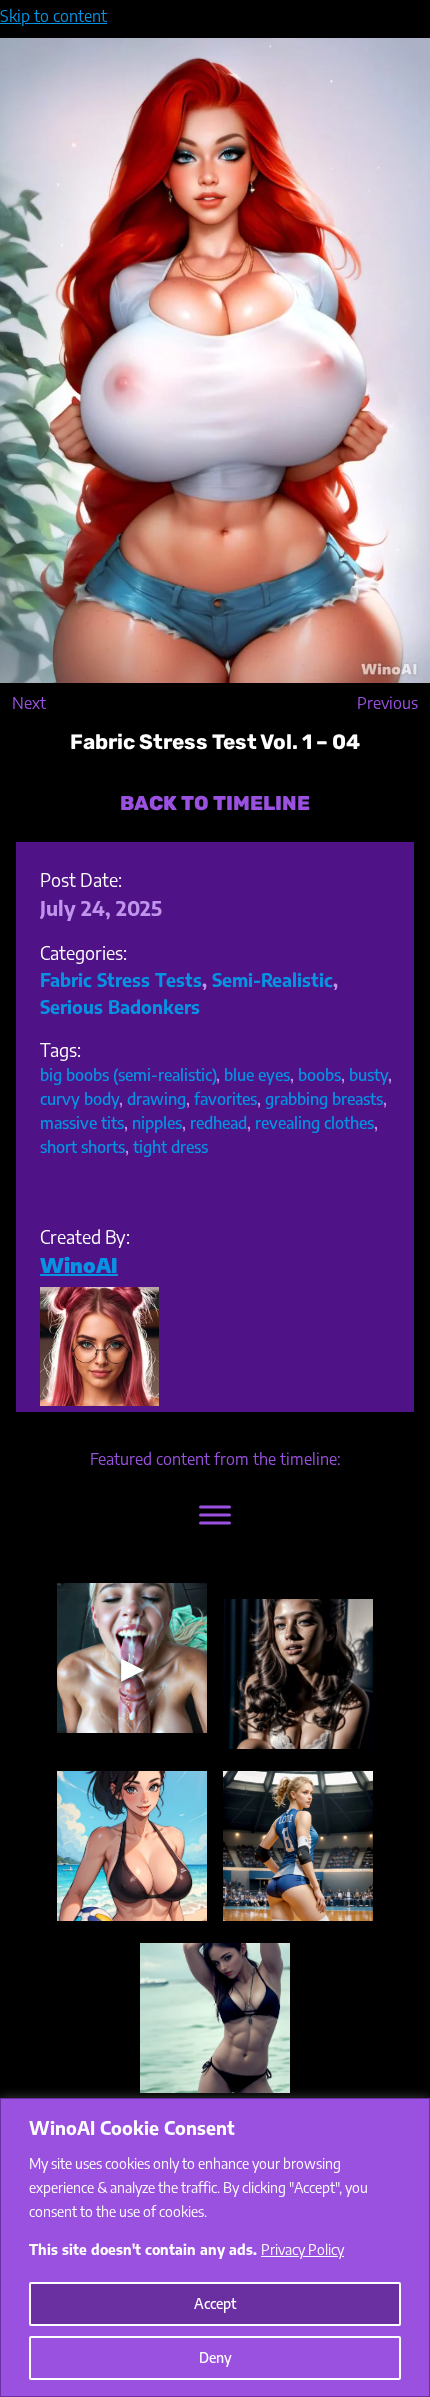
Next (29, 703)
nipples (157, 1123)
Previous (387, 703)
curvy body (79, 1099)
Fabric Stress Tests (121, 979)
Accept (215, 2303)
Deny (215, 2357)
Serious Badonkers (120, 1006)
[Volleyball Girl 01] (298, 1846)
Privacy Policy (302, 2249)
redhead (218, 1123)
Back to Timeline (215, 803)
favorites (225, 1099)
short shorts (82, 1147)
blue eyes (257, 1075)
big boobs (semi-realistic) (128, 1075)
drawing (156, 1099)
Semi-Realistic (272, 979)
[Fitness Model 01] (215, 2018)
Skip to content (53, 16)
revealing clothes (314, 1123)
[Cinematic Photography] (298, 1674)
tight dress (170, 1147)
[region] (215, 2247)
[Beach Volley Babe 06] (132, 1846)
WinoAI (79, 1264)
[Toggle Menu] (215, 1514)
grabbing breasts (324, 1099)
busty (368, 1075)
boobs (319, 1075)
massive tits (82, 1123)
